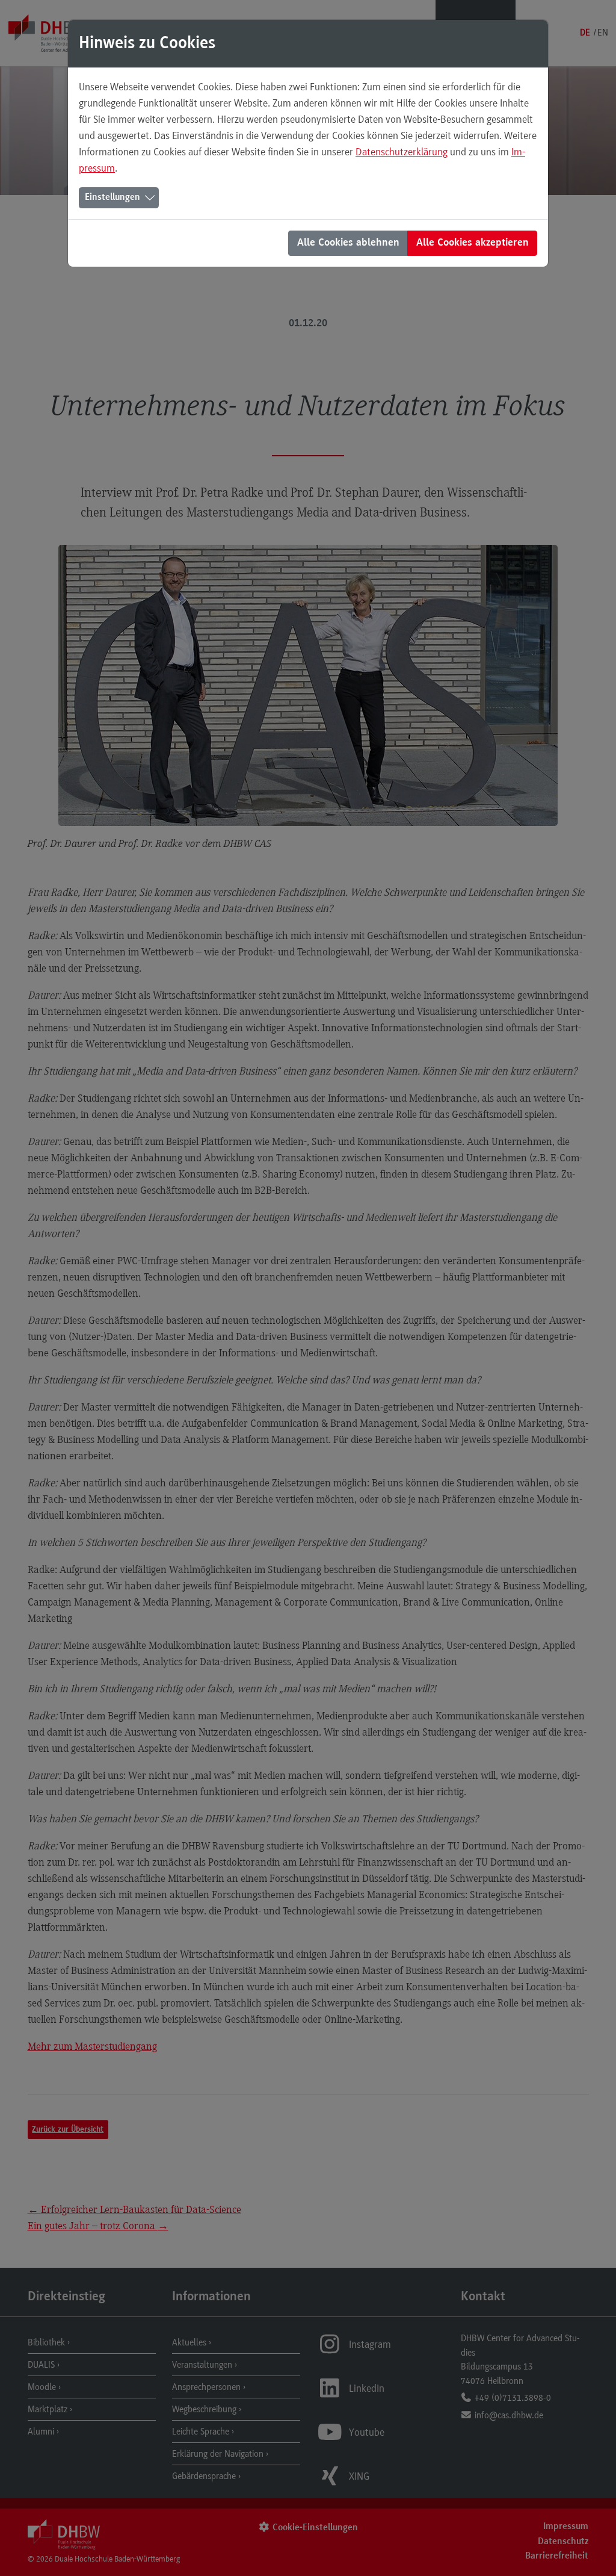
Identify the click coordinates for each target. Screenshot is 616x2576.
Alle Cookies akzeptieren (473, 243)
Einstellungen (112, 197)
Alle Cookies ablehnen (348, 243)
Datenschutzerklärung (402, 152)
